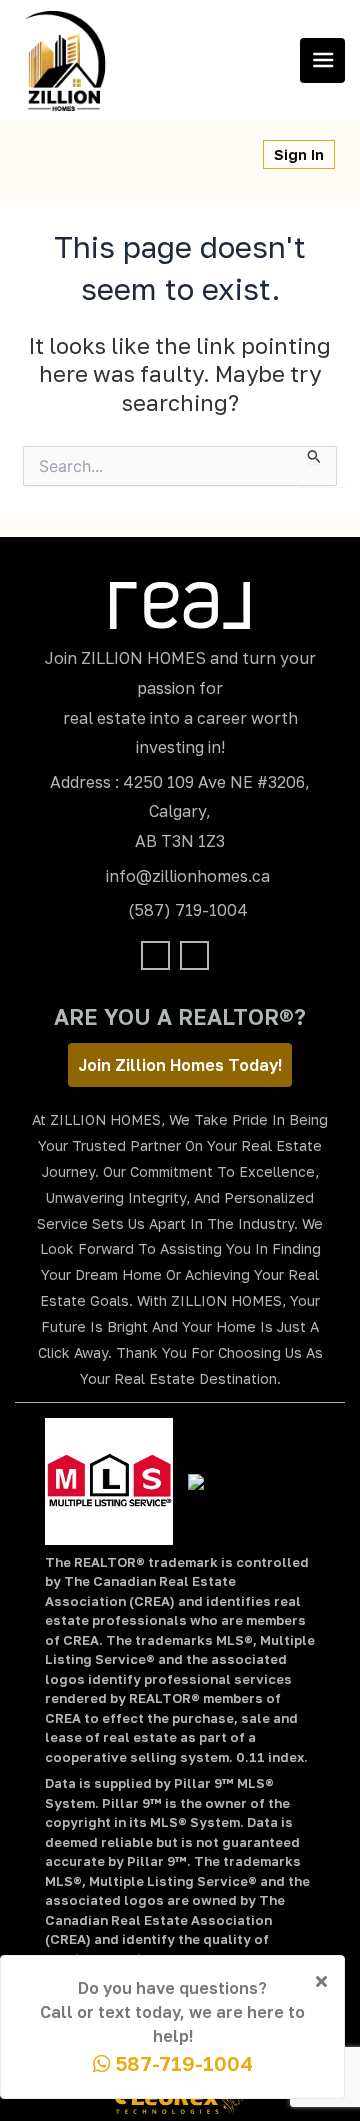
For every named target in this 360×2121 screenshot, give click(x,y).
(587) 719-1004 (188, 910)
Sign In (299, 154)
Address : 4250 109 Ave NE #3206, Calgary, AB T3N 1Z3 (180, 811)
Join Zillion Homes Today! (180, 1065)
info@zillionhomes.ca (188, 876)
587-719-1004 (182, 2063)
